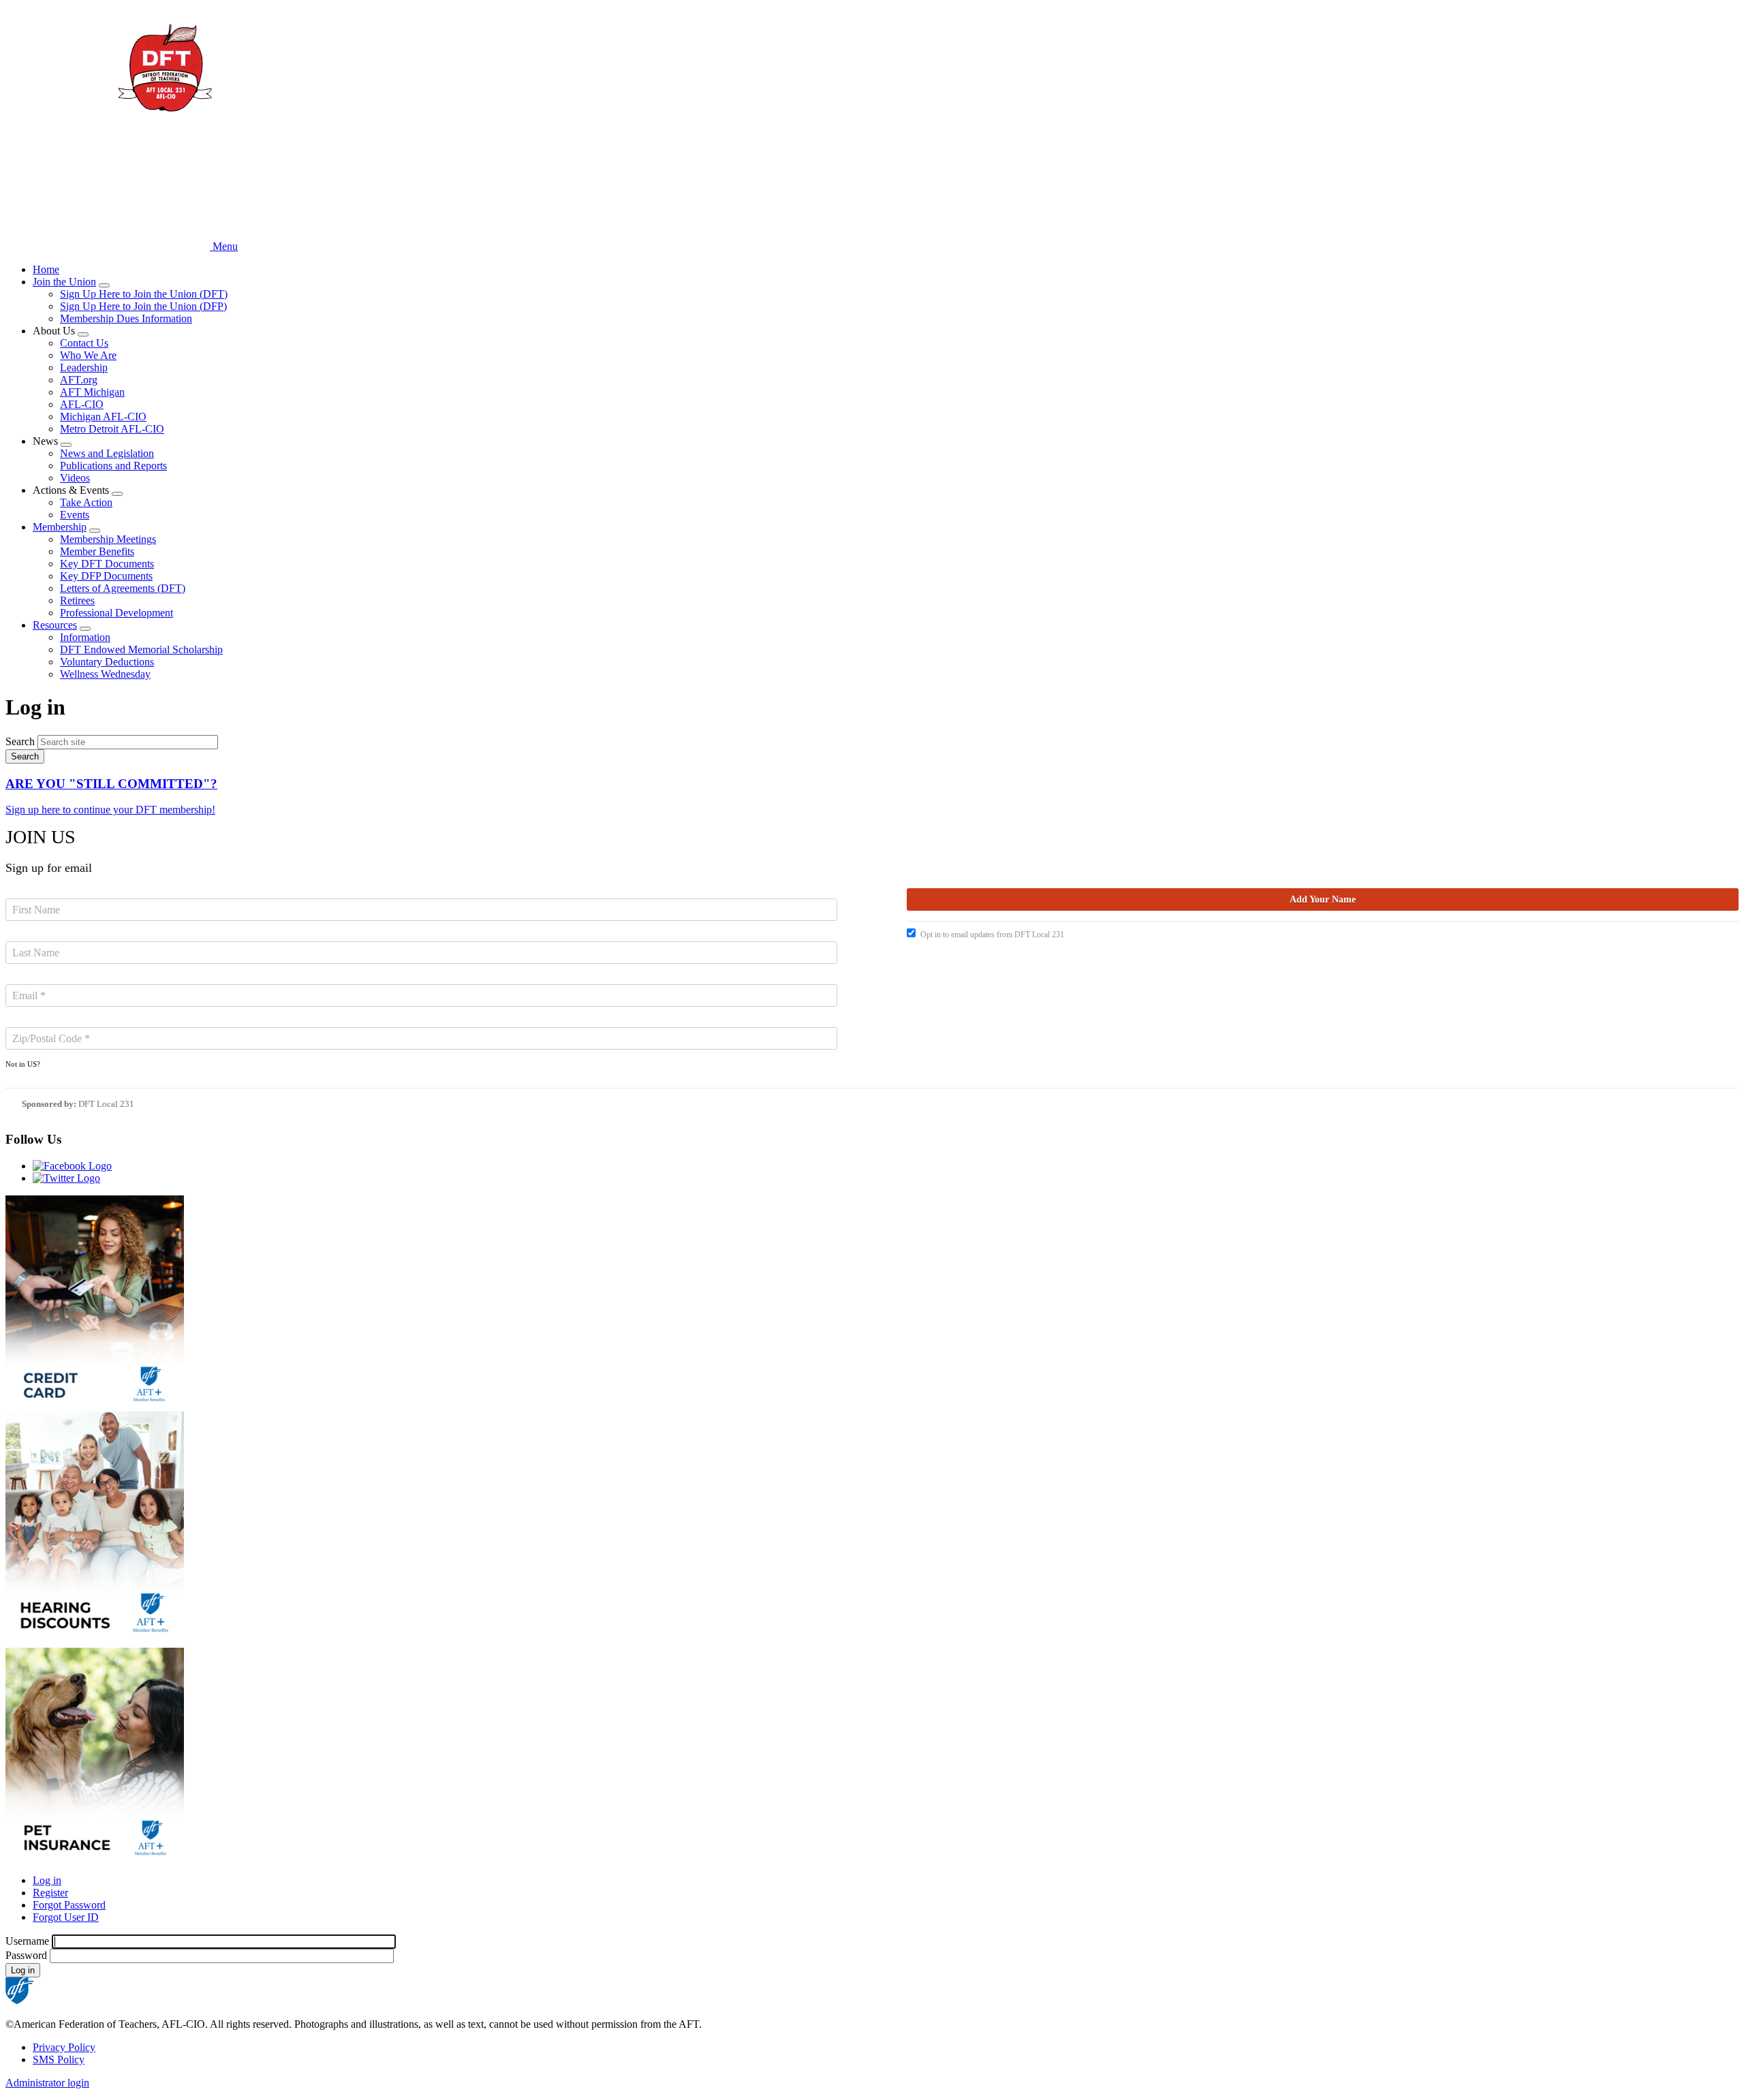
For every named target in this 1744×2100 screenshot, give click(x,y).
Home (46, 269)
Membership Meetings (108, 539)
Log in (47, 1880)
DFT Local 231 (106, 1104)
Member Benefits (97, 551)
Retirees (77, 600)
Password (26, 1955)
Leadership (84, 367)
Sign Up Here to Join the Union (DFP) (143, 306)
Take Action (86, 502)
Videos (75, 478)
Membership (60, 527)
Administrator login (47, 2083)
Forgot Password (69, 1905)
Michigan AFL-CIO (103, 417)
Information (85, 637)
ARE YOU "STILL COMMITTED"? (111, 784)
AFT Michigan (92, 392)
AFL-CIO (82, 404)
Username (27, 1941)
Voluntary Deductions (107, 662)
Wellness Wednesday (105, 674)
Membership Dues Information (126, 318)
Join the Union (64, 282)
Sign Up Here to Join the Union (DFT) (144, 294)
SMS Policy (59, 2059)
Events (75, 515)
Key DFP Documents (106, 576)
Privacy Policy (64, 2047)
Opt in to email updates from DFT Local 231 (992, 935)
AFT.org (79, 380)
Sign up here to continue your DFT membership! (110, 810)
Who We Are (88, 355)
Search (20, 741)
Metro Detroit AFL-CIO (112, 429)
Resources (55, 625)
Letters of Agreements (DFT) (123, 588)
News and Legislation (107, 453)
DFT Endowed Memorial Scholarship (141, 649)
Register (50, 1893)
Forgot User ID (66, 1917)
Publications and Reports (113, 466)
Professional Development (116, 613)
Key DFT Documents (107, 564)
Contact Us (84, 343)
